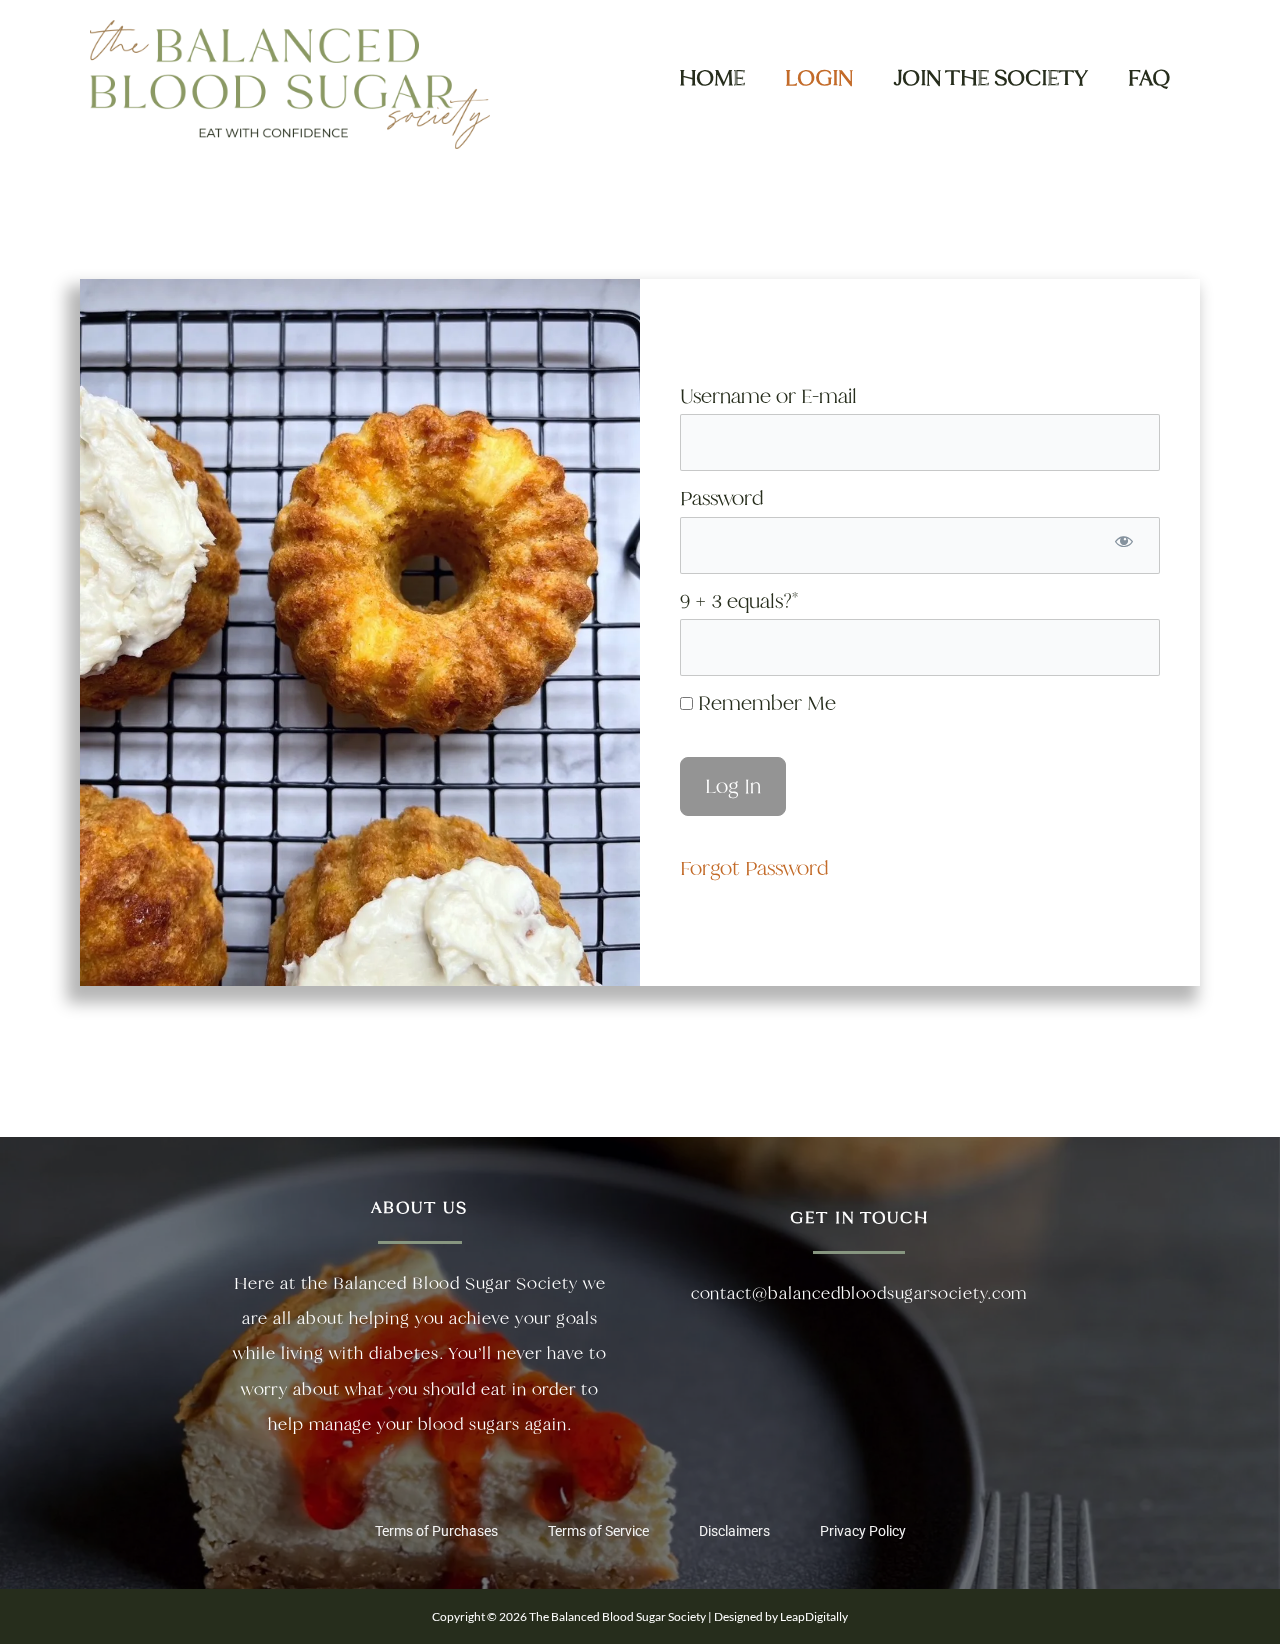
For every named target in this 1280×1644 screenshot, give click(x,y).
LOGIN (819, 77)
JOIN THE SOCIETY (990, 77)
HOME (712, 77)
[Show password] (1124, 545)
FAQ (1149, 77)
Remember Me (764, 703)
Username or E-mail (768, 396)
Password (721, 498)
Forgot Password (754, 868)
